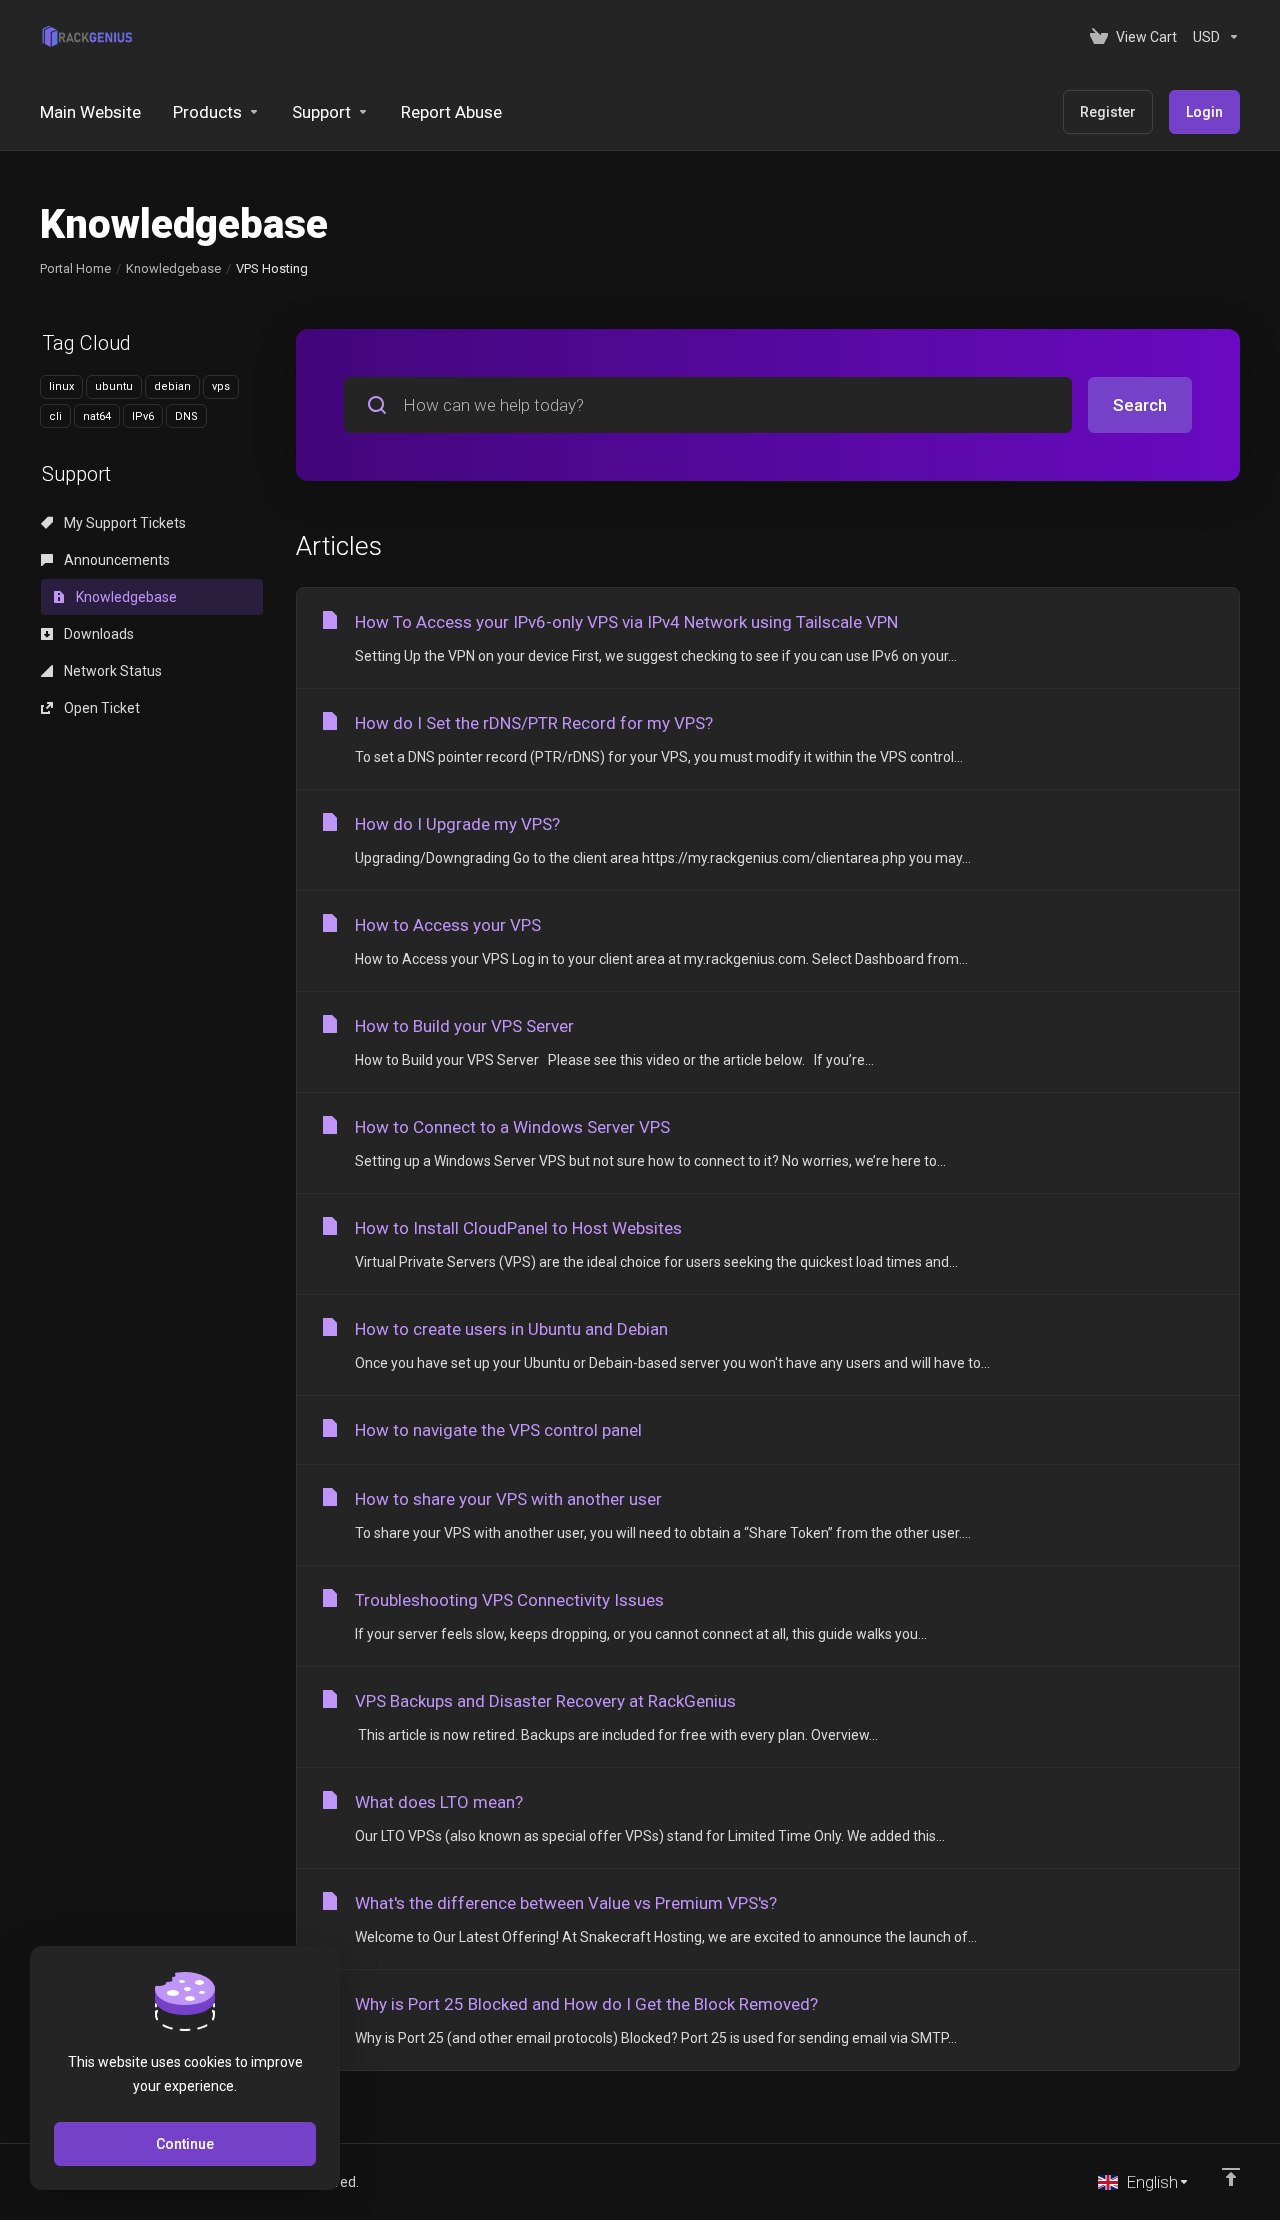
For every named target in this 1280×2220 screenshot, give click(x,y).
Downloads (97, 634)
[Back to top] (1231, 2177)
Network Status (111, 671)
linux (61, 386)
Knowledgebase (173, 268)
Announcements (115, 560)
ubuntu (114, 386)
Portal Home (75, 268)
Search (1140, 405)
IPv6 (143, 416)
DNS (186, 416)
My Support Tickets (123, 523)
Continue (185, 2144)
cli (55, 416)
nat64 (97, 416)
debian (172, 386)
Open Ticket (100, 708)
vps (221, 386)
